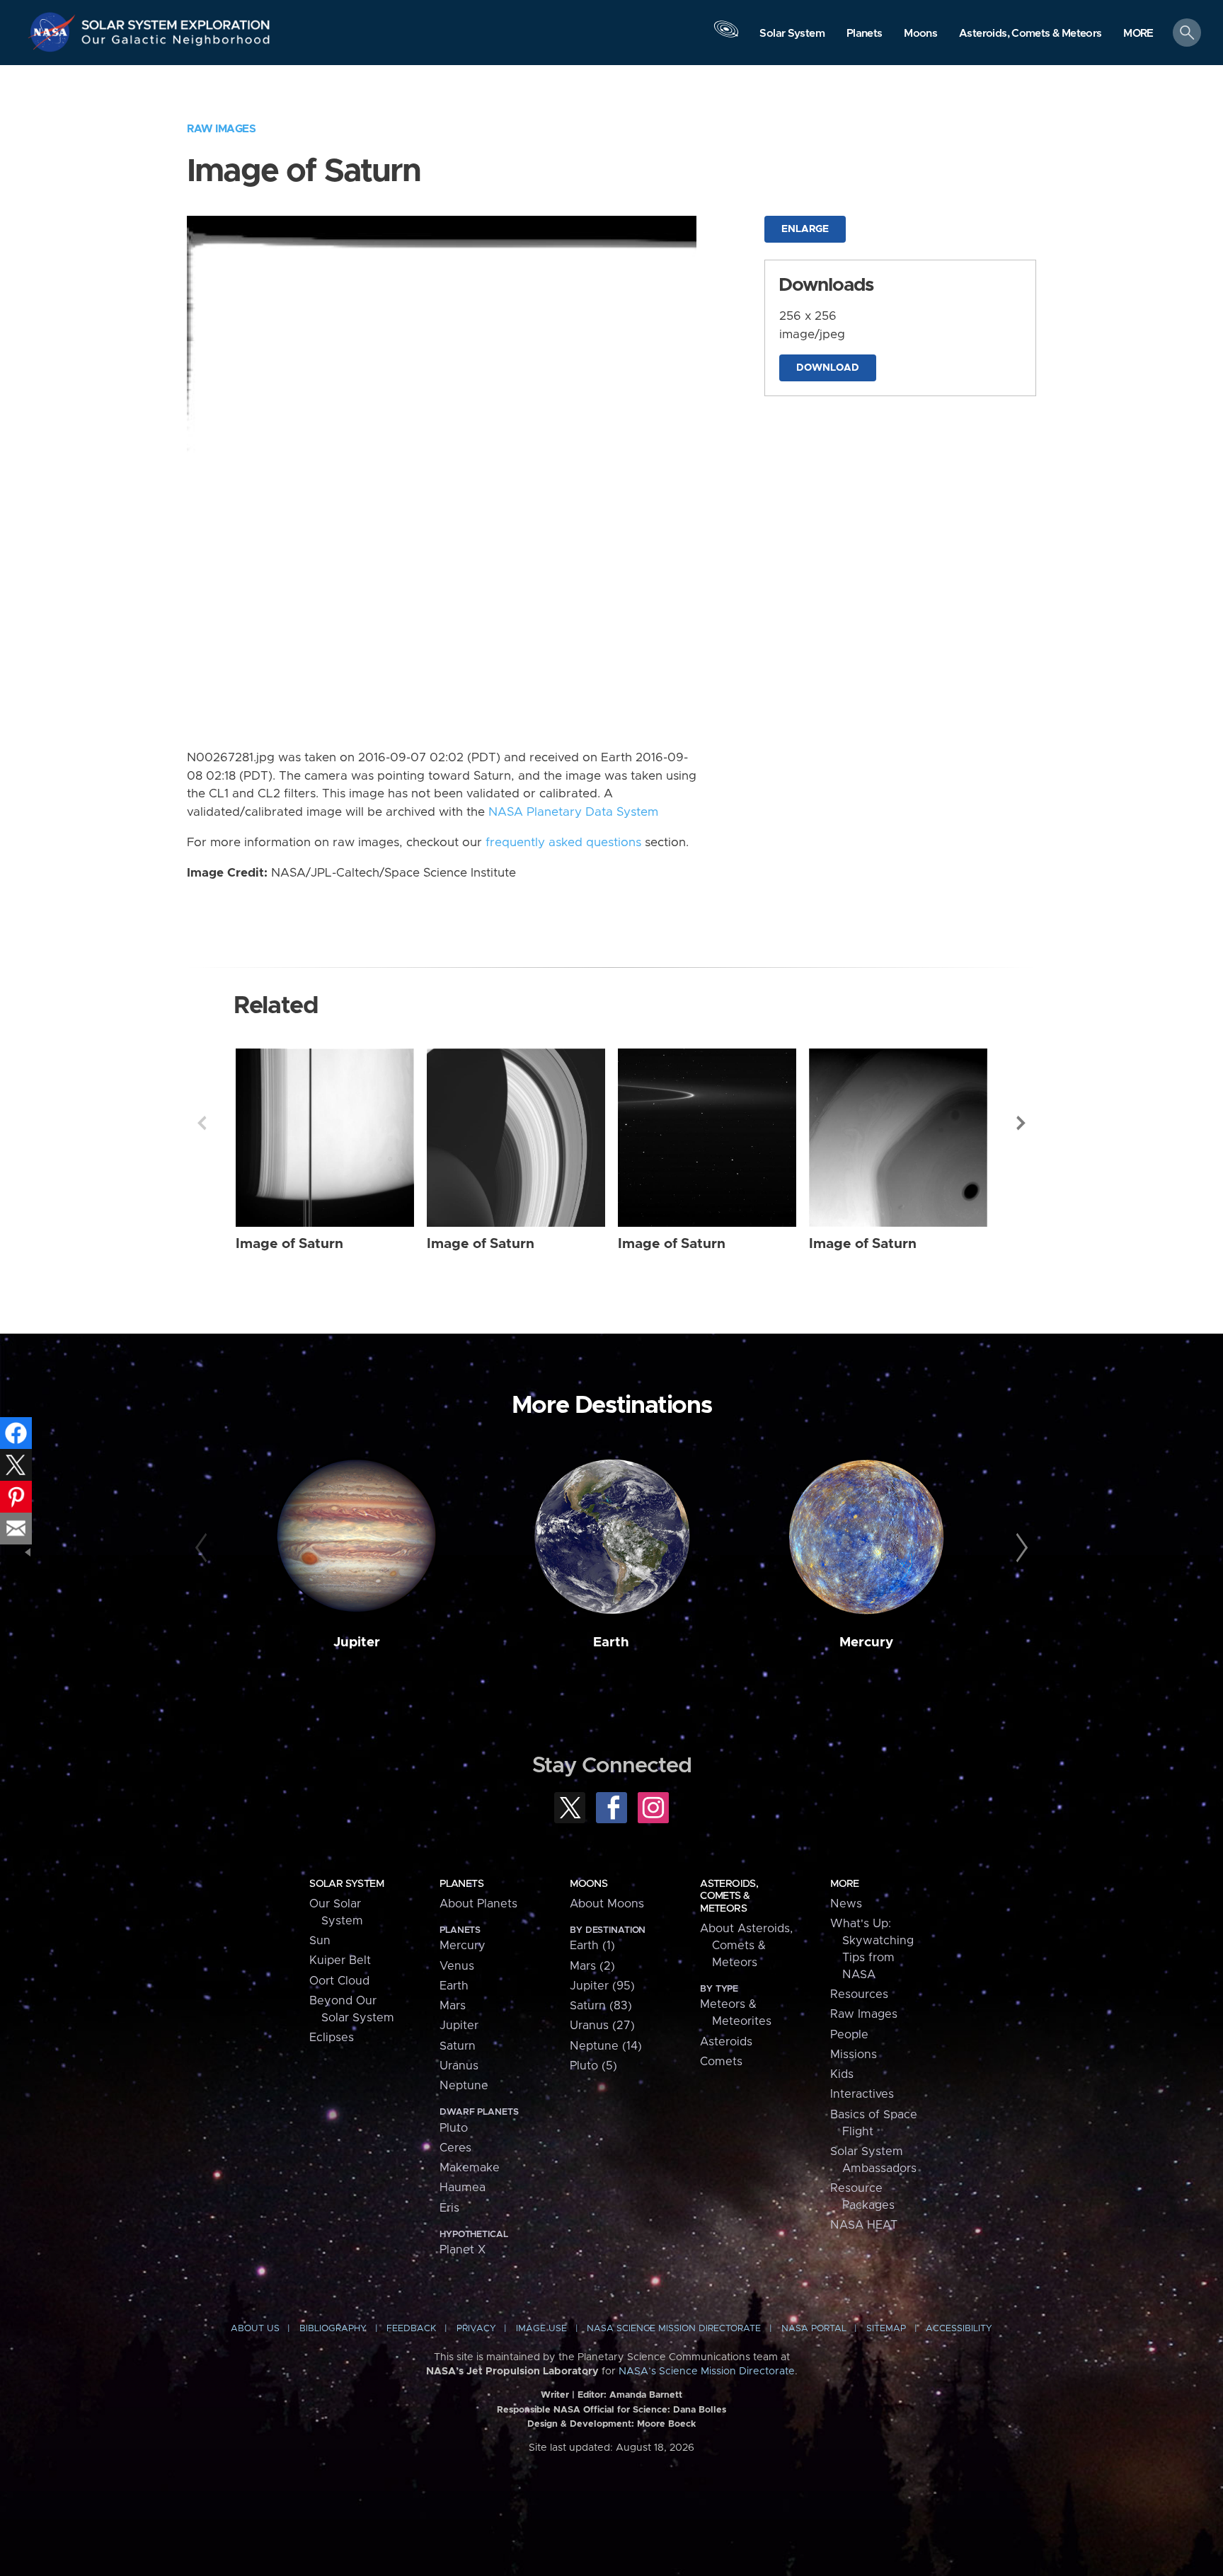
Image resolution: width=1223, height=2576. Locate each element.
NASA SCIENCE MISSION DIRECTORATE (674, 2329)
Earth (611, 1642)
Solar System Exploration (176, 21)
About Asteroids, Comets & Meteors (746, 1946)
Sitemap (886, 2329)
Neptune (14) (606, 2046)
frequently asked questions (563, 843)
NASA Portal (814, 2329)
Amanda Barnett (646, 2395)
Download (828, 368)
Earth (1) (592, 1946)
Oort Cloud (339, 1981)
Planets (461, 1884)
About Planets (478, 1904)
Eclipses (332, 2038)
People (849, 2035)
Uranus (459, 2066)
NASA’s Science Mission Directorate (707, 2372)
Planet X (463, 2250)
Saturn (458, 2046)
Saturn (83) (601, 2006)
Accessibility (959, 2329)
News (846, 1904)
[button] (1138, 34)
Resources (859, 1994)
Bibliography (333, 2329)
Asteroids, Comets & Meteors (729, 1896)
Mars (453, 2006)
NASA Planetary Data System (573, 812)
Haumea (463, 2188)
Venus (457, 1966)
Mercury (866, 1642)
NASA (54, 32)
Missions (854, 2055)
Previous (202, 1123)
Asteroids (726, 2042)
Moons (588, 1884)
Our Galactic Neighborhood (176, 43)
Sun (320, 1941)
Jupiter (357, 1642)
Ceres (455, 2148)
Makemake (470, 2168)
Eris (449, 2208)
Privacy (476, 2329)
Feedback (411, 2329)
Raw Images (221, 129)
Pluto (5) (593, 2066)
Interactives (862, 2094)
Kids (842, 2074)
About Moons (607, 1904)
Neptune (464, 2086)
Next (1021, 1123)
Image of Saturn (289, 1244)
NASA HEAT (864, 2225)
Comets (721, 2062)
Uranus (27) (602, 2026)
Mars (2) (592, 1966)
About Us (255, 2329)
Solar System (346, 1884)
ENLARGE (805, 229)
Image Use (541, 2329)
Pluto (454, 2128)
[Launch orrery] (726, 36)
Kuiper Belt (340, 1960)
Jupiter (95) (602, 1986)
